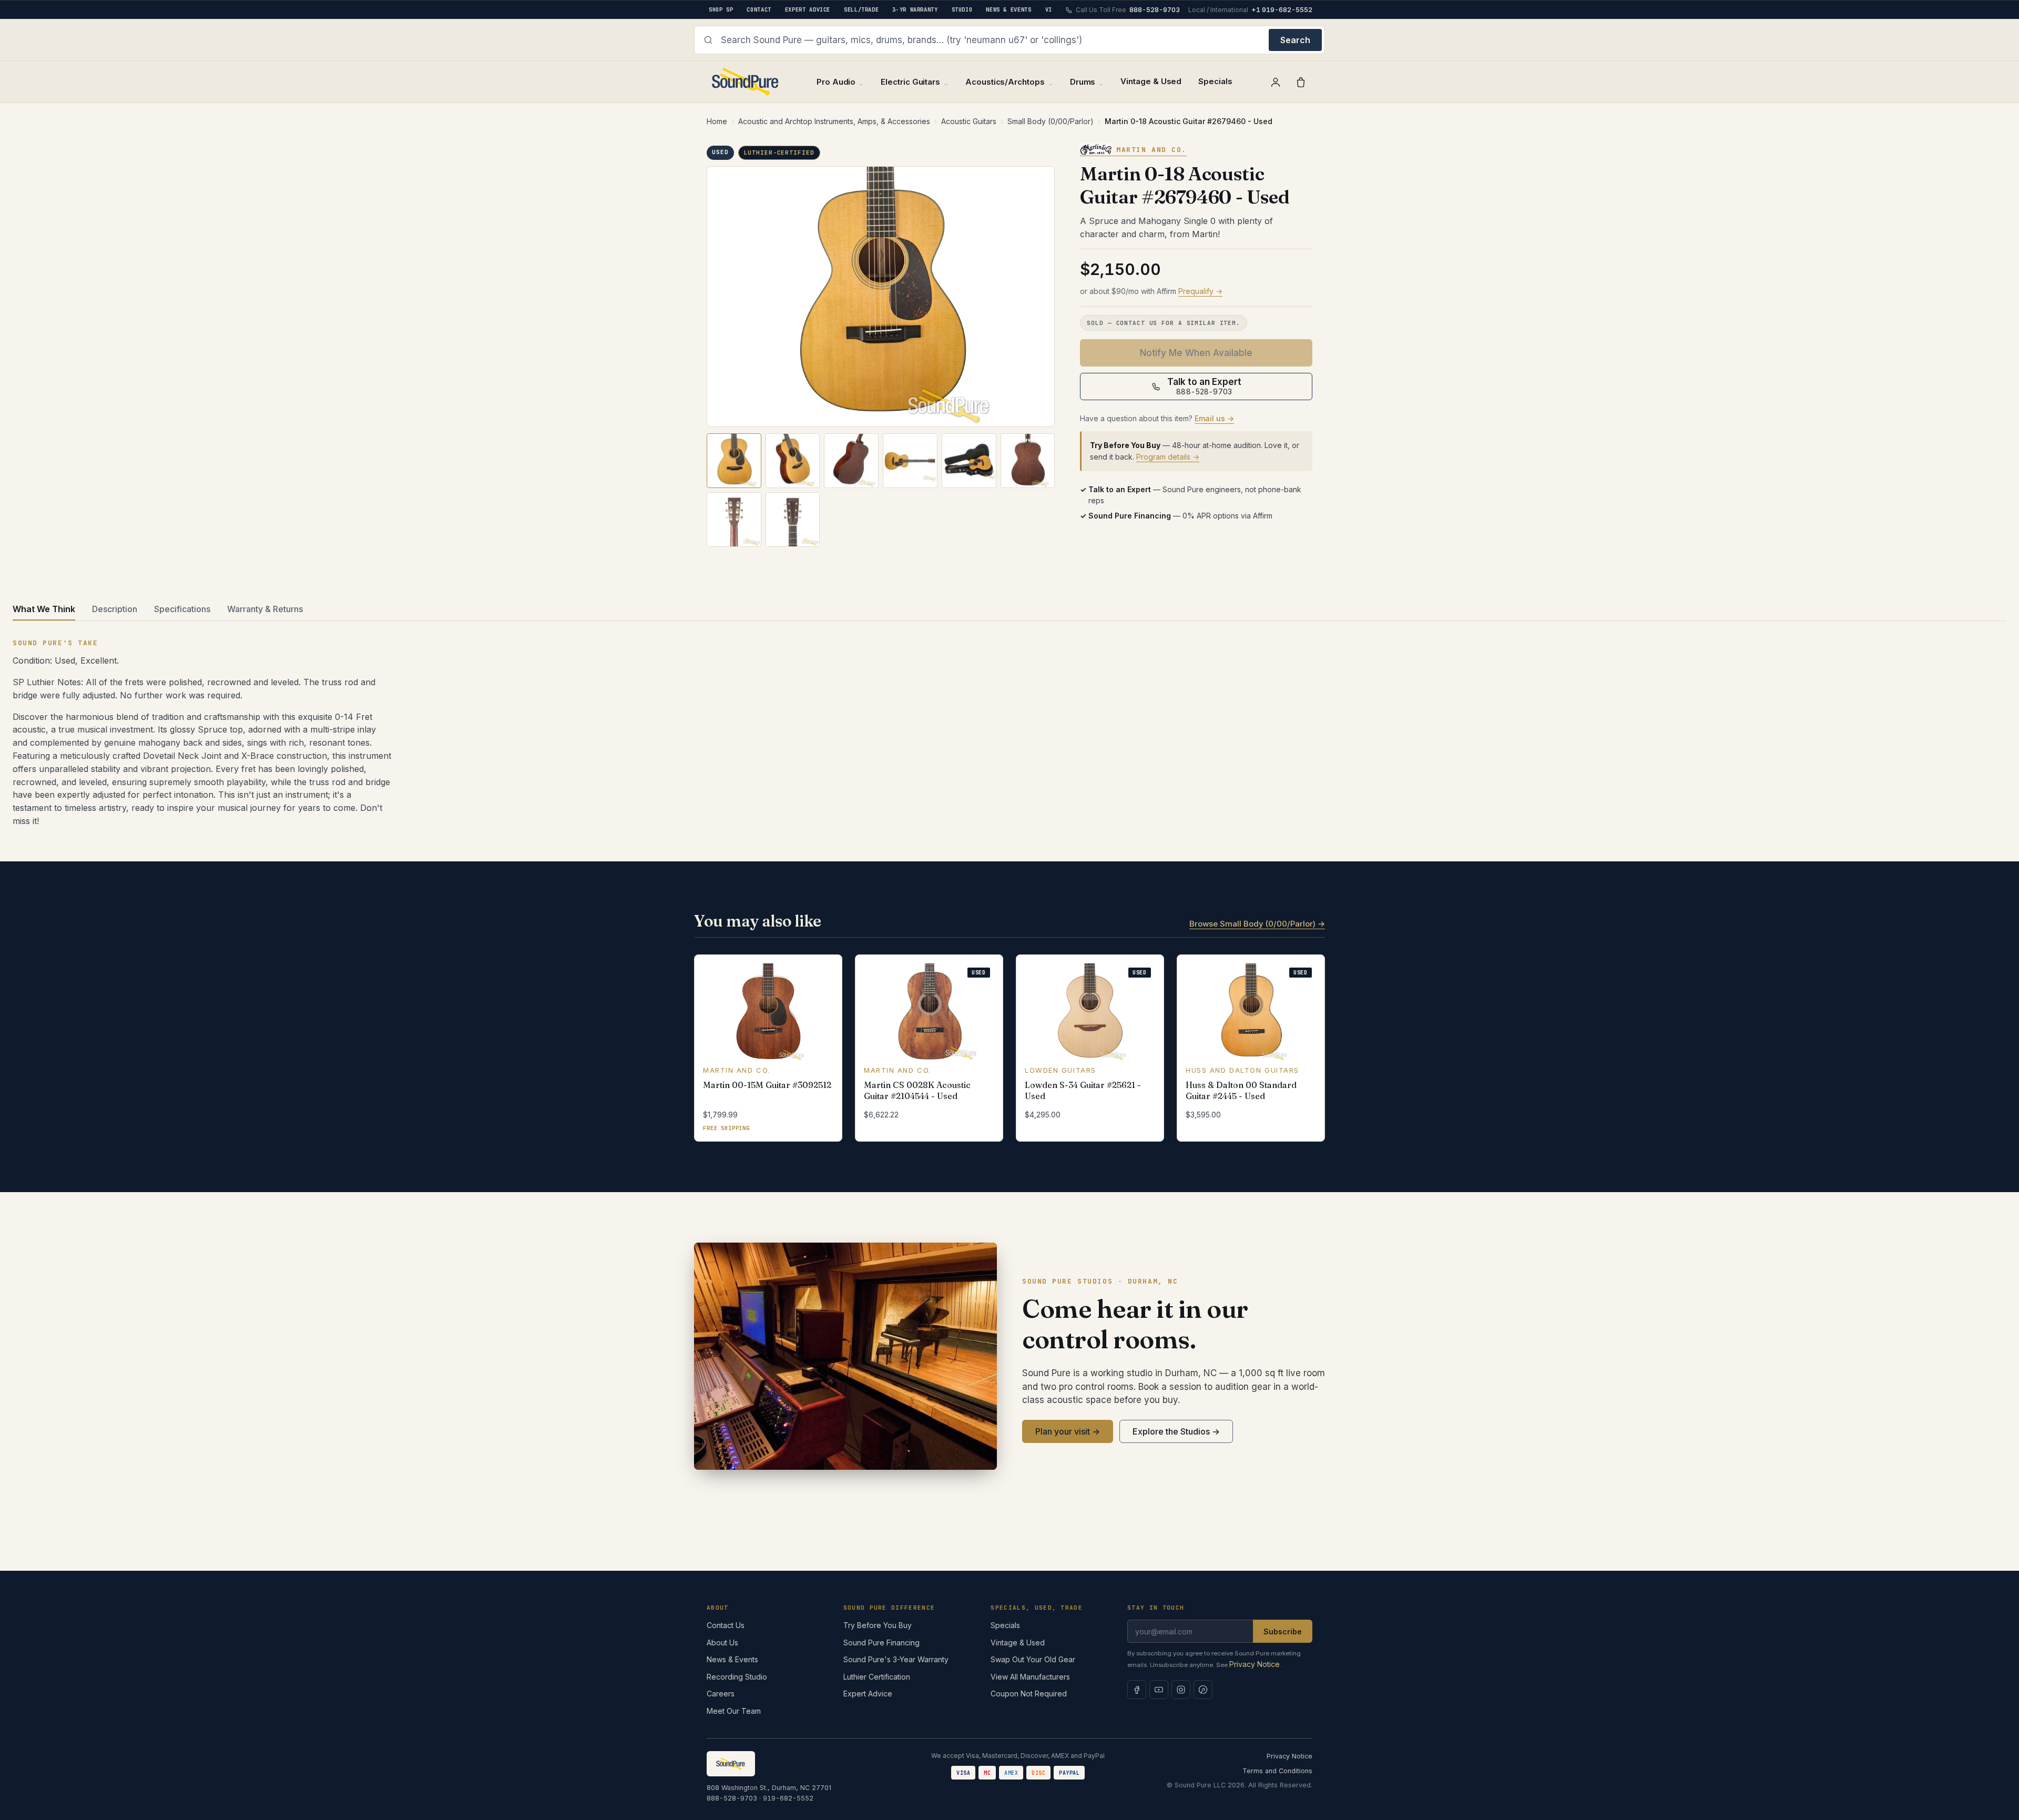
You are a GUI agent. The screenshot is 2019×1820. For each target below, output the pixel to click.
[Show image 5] (969, 461)
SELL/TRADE (861, 9)
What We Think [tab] (44, 609)
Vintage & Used (1151, 81)
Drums (1083, 82)
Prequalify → (1200, 291)
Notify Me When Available (1196, 353)
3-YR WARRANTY (915, 9)
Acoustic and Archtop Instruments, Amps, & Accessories (834, 121)
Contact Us (726, 1625)
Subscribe (1283, 1631)
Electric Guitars (910, 82)
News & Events (732, 1659)
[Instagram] (1181, 1690)
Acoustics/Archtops (1005, 82)
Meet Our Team (734, 1711)
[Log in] (1276, 82)
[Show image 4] (910, 461)
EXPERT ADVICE (808, 9)
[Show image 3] (851, 461)
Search (1295, 40)
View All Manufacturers (1030, 1677)
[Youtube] (1159, 1690)
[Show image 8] (793, 520)
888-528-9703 (732, 1798)
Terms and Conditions (1277, 1771)
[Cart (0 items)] (1301, 82)
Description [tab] (115, 609)
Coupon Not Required (1029, 1694)
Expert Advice (868, 1694)
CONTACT (759, 9)
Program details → (1168, 457)
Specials (1215, 81)
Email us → (1214, 418)
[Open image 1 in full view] (881, 297)
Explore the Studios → (1176, 1431)
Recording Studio (737, 1677)
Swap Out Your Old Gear (1033, 1659)
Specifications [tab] (182, 609)
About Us (722, 1643)
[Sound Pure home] (746, 82)
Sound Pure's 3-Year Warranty (896, 1659)
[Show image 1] (734, 461)
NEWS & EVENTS (1008, 9)
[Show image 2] (793, 461)
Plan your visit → (1068, 1431)
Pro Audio (836, 82)
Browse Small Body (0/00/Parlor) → (1257, 924)
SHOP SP (721, 9)
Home (717, 121)
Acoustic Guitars (969, 121)
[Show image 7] (734, 520)
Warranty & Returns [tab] (265, 609)
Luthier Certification (877, 1677)
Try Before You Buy (878, 1625)
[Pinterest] (1203, 1690)
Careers (721, 1694)
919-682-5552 (788, 1798)
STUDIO (962, 9)
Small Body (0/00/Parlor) (1051, 121)
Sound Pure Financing (881, 1643)
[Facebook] (1137, 1690)
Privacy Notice (1255, 1664)
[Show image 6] (1028, 461)
